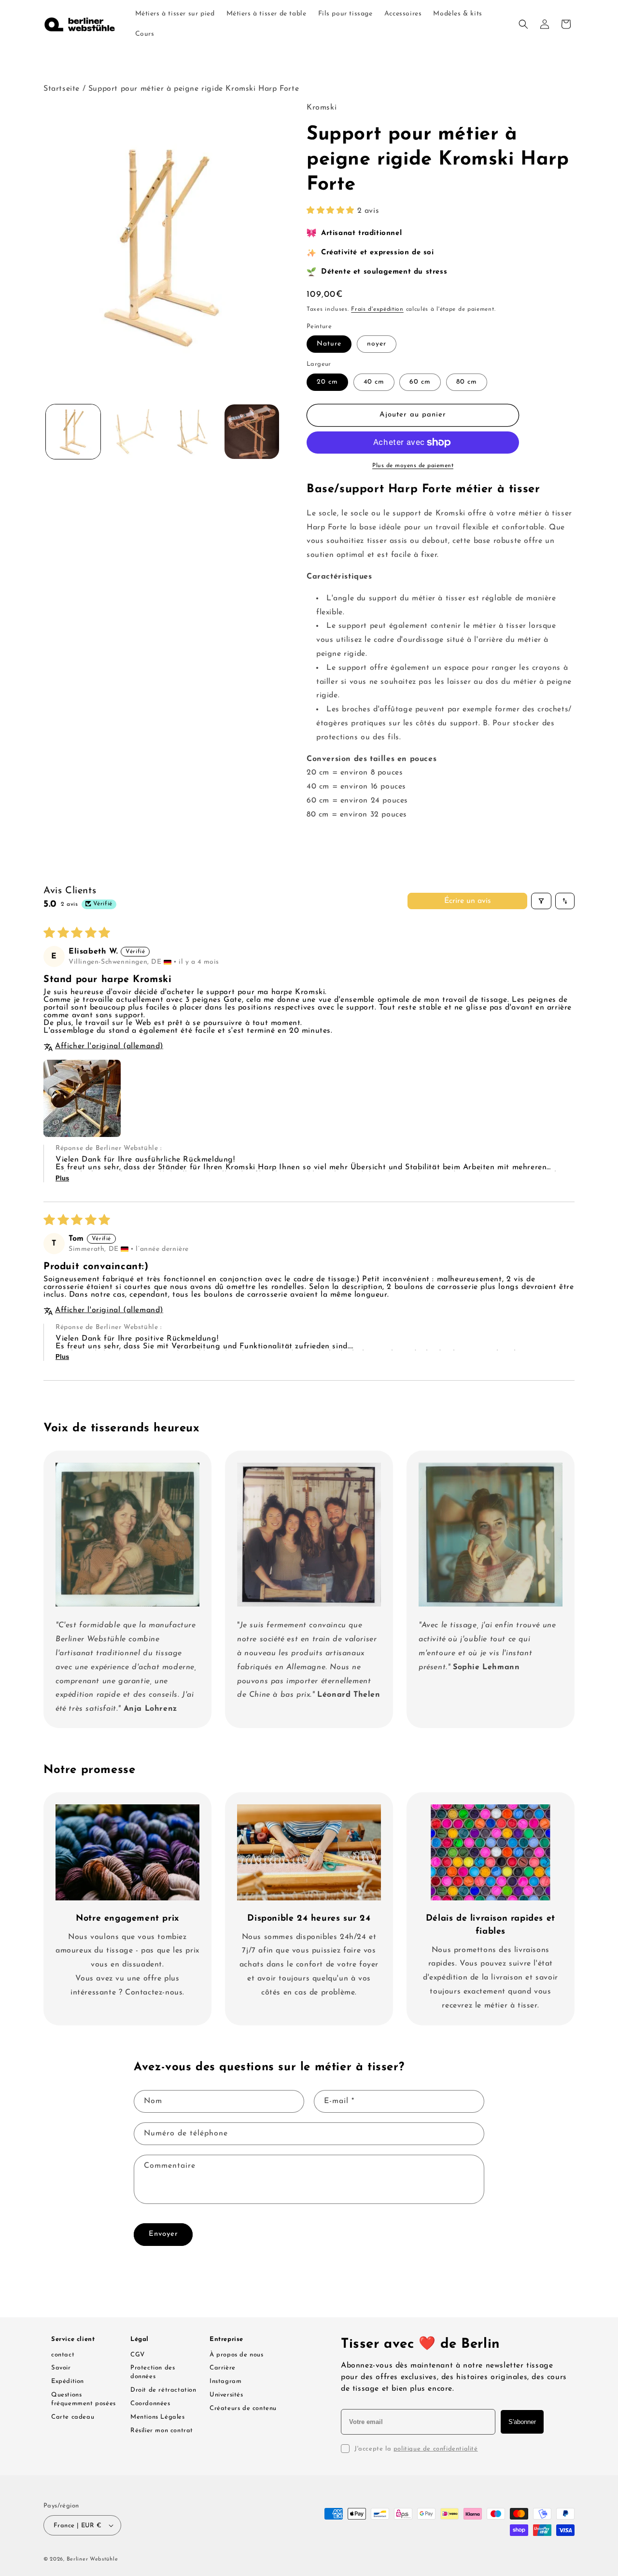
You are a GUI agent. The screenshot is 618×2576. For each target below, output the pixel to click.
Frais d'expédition (377, 309)
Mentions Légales (158, 2417)
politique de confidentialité (436, 2449)
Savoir (61, 2368)
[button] (523, 24)
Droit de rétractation (163, 2390)
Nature (329, 344)
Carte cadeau (73, 2417)
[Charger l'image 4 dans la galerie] (252, 432)
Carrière (223, 2368)
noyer (377, 344)
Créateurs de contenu (243, 2408)
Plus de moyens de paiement (413, 466)
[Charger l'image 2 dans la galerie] (133, 432)
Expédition (68, 2381)
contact (63, 2355)
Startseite (62, 89)
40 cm (374, 382)
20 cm (327, 382)
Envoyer (163, 2234)
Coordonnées (150, 2403)
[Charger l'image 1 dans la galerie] (73, 432)
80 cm (467, 382)
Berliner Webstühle (92, 2559)
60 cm (420, 382)
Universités (226, 2395)
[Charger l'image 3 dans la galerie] (192, 432)
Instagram (225, 2381)
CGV (138, 2355)
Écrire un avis (468, 901)
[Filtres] (541, 901)
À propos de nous (237, 2355)
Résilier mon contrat (162, 2431)
